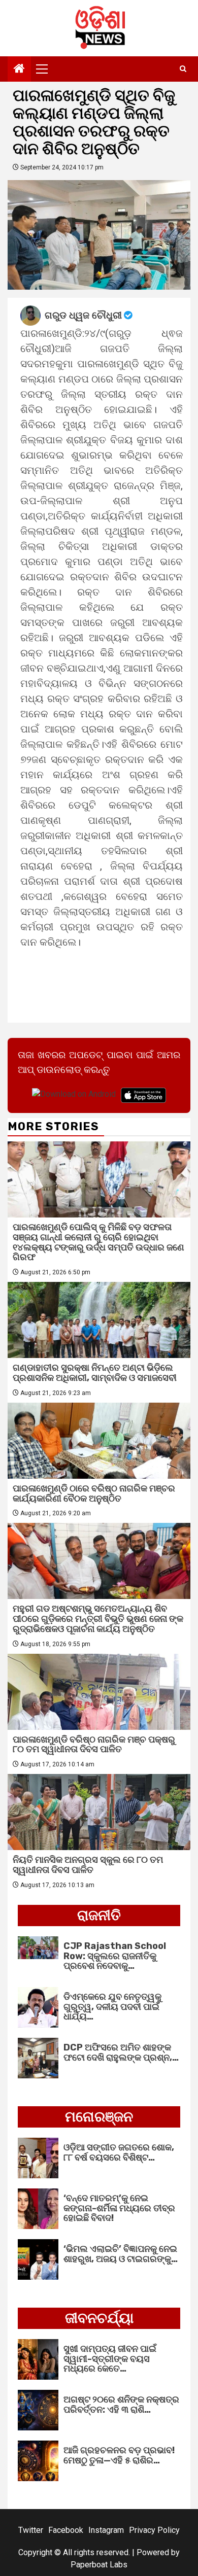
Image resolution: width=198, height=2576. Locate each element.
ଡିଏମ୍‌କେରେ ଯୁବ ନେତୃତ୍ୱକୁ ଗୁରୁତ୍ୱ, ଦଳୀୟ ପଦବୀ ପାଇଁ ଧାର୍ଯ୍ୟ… (112, 2007)
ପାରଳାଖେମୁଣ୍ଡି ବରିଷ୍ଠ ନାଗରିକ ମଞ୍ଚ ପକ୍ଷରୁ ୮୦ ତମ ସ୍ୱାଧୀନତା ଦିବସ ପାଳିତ (94, 1745)
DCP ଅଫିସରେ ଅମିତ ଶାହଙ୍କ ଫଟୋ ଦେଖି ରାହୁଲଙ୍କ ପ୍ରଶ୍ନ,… (121, 2052)
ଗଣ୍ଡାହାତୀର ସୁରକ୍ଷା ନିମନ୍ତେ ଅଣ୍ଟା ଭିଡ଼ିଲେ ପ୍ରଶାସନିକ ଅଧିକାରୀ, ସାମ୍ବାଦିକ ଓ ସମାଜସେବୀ (95, 1373)
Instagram (106, 2530)
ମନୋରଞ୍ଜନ (99, 2117)
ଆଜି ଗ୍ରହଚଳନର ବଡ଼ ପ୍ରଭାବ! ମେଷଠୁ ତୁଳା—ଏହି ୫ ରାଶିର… (119, 2455)
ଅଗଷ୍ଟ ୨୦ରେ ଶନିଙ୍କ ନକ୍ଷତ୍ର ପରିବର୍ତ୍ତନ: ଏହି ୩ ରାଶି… (121, 2405)
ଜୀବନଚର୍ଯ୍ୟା (99, 2318)
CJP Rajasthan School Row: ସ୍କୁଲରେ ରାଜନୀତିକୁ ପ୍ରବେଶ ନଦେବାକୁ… (115, 1956)
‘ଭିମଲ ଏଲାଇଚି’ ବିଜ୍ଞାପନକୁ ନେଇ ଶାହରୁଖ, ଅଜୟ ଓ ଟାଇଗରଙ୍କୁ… (121, 2254)
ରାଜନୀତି (99, 1915)
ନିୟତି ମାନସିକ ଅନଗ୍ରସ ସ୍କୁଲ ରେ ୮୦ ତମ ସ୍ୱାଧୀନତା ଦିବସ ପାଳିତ (88, 1865)
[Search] (183, 69)
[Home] (19, 69)
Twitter (31, 2530)
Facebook (66, 2530)
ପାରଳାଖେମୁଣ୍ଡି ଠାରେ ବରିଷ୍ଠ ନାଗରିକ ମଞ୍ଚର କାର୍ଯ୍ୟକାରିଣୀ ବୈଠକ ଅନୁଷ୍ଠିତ (94, 1493)
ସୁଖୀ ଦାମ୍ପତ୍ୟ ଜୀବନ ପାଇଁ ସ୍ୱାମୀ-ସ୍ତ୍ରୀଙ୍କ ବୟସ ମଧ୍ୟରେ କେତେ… (110, 2359)
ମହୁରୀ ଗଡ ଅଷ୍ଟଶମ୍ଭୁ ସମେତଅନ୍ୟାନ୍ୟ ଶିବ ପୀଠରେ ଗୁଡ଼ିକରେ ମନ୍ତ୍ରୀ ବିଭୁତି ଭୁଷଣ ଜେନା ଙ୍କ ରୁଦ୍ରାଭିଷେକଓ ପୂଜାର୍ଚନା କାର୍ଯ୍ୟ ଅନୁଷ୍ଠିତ (98, 1619)
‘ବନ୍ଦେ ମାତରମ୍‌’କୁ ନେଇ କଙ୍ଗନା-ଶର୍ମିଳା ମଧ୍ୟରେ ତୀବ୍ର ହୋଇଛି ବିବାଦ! (119, 2208)
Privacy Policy (154, 2530)
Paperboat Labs (99, 2565)
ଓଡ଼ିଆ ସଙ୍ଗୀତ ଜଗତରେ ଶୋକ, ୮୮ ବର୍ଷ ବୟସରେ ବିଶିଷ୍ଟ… (119, 2152)
